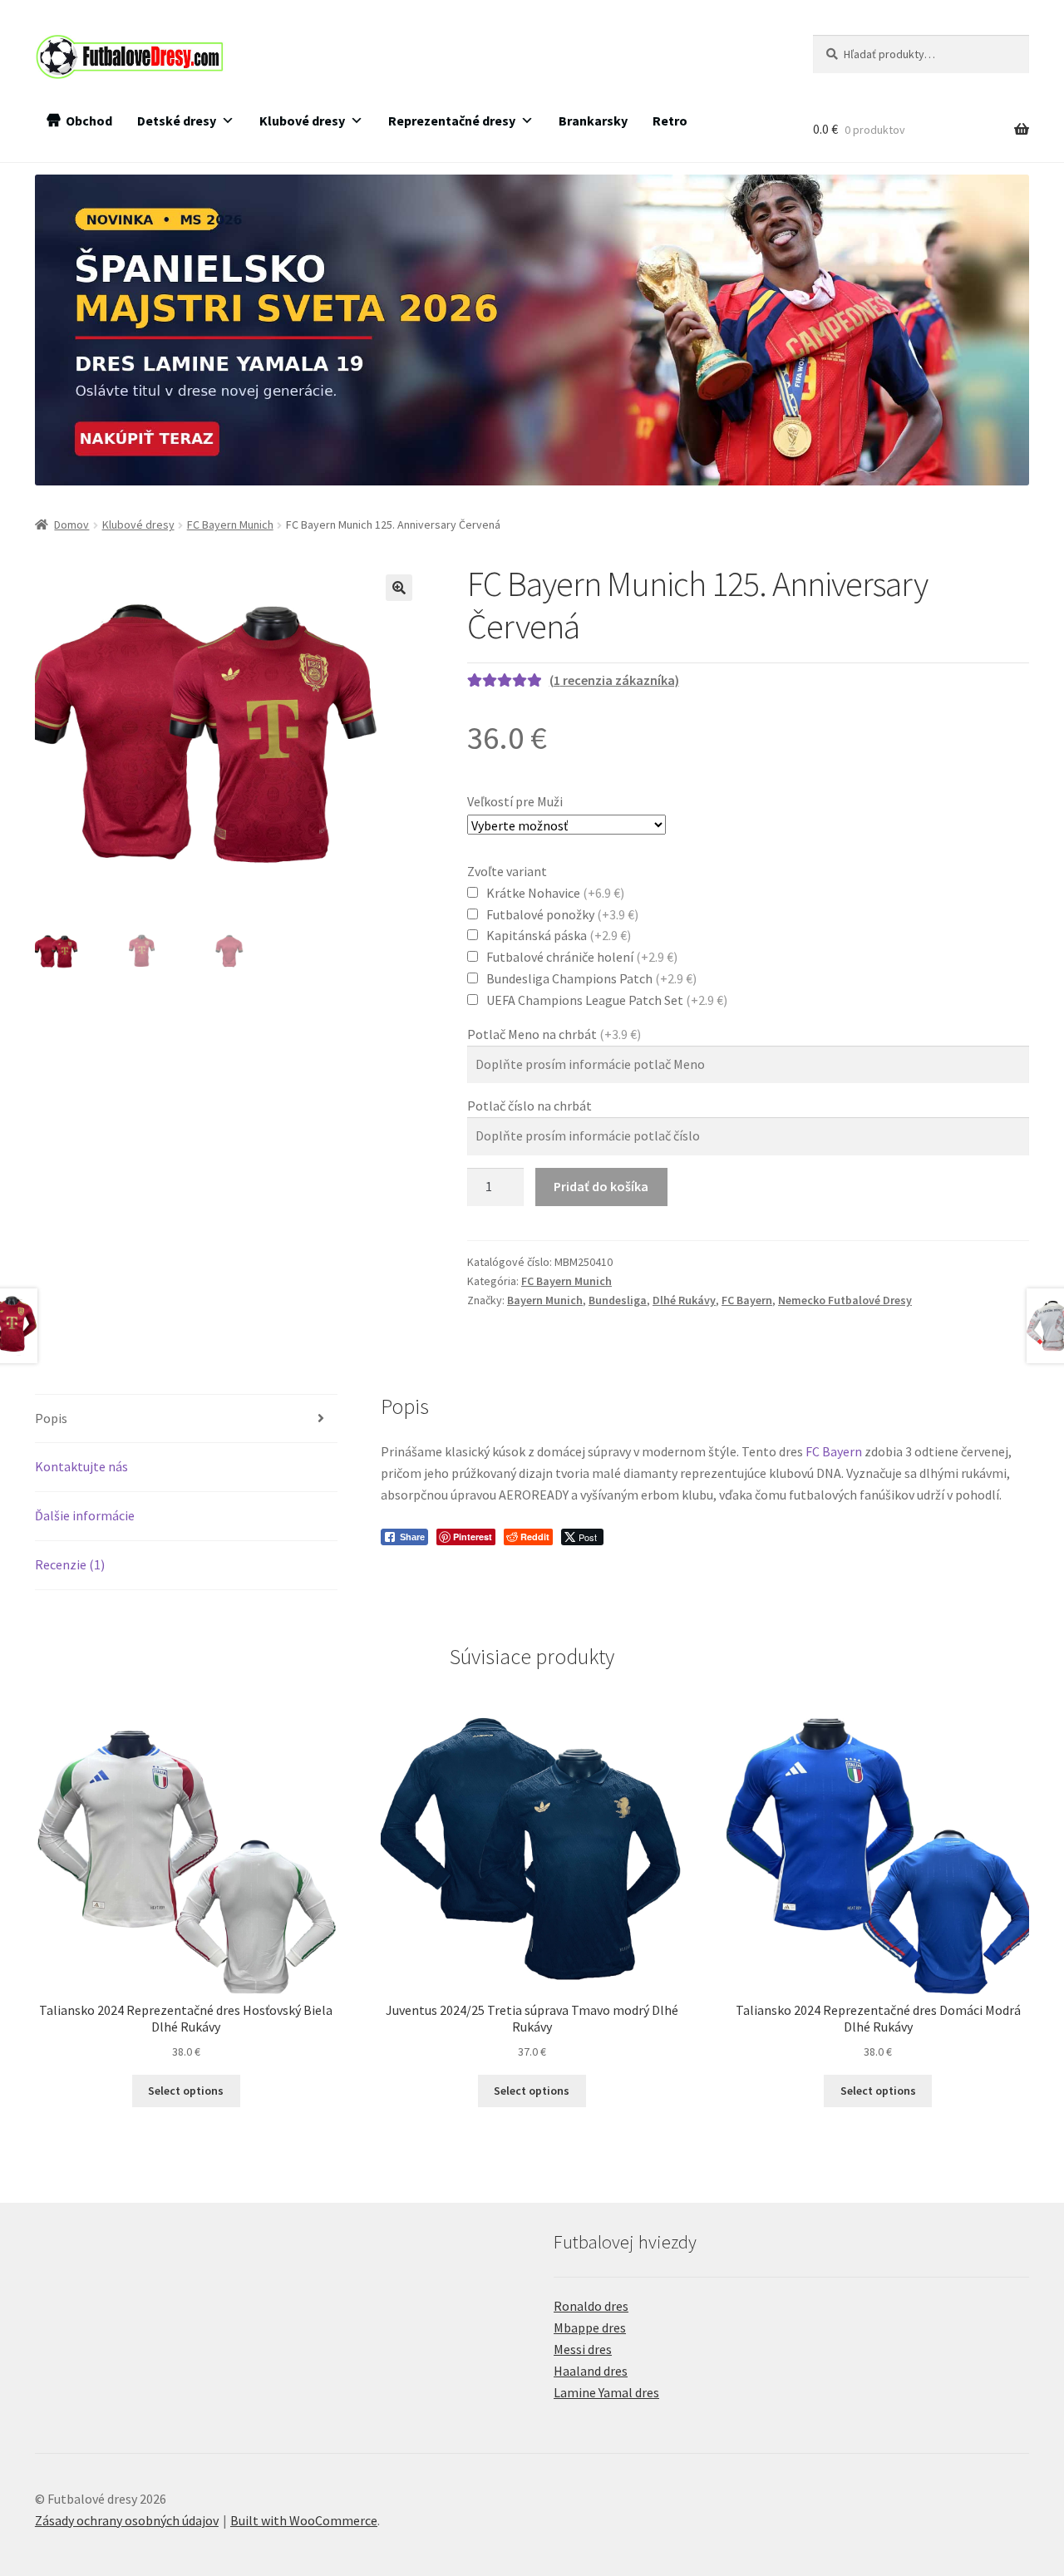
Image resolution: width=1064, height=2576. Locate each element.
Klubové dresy (302, 121)
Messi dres (583, 2349)
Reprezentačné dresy (452, 121)
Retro (670, 121)
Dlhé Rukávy (684, 1300)
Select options (186, 2091)
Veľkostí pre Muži (515, 801)
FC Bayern (747, 1300)
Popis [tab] (51, 1418)
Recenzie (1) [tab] (70, 1564)
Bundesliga (618, 1300)
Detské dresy (177, 121)
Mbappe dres (590, 2327)
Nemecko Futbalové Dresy (845, 1300)
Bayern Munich (545, 1300)
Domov (71, 525)
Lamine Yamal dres (606, 2392)
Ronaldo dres (591, 2306)
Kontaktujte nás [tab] (81, 1466)
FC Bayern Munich (230, 525)
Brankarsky (593, 121)
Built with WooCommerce (304, 2520)
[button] (399, 588)
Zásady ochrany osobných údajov (127, 2520)
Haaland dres (591, 2371)
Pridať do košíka (601, 1186)
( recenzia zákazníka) (614, 680)
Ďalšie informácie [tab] (85, 1515)
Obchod (89, 121)
